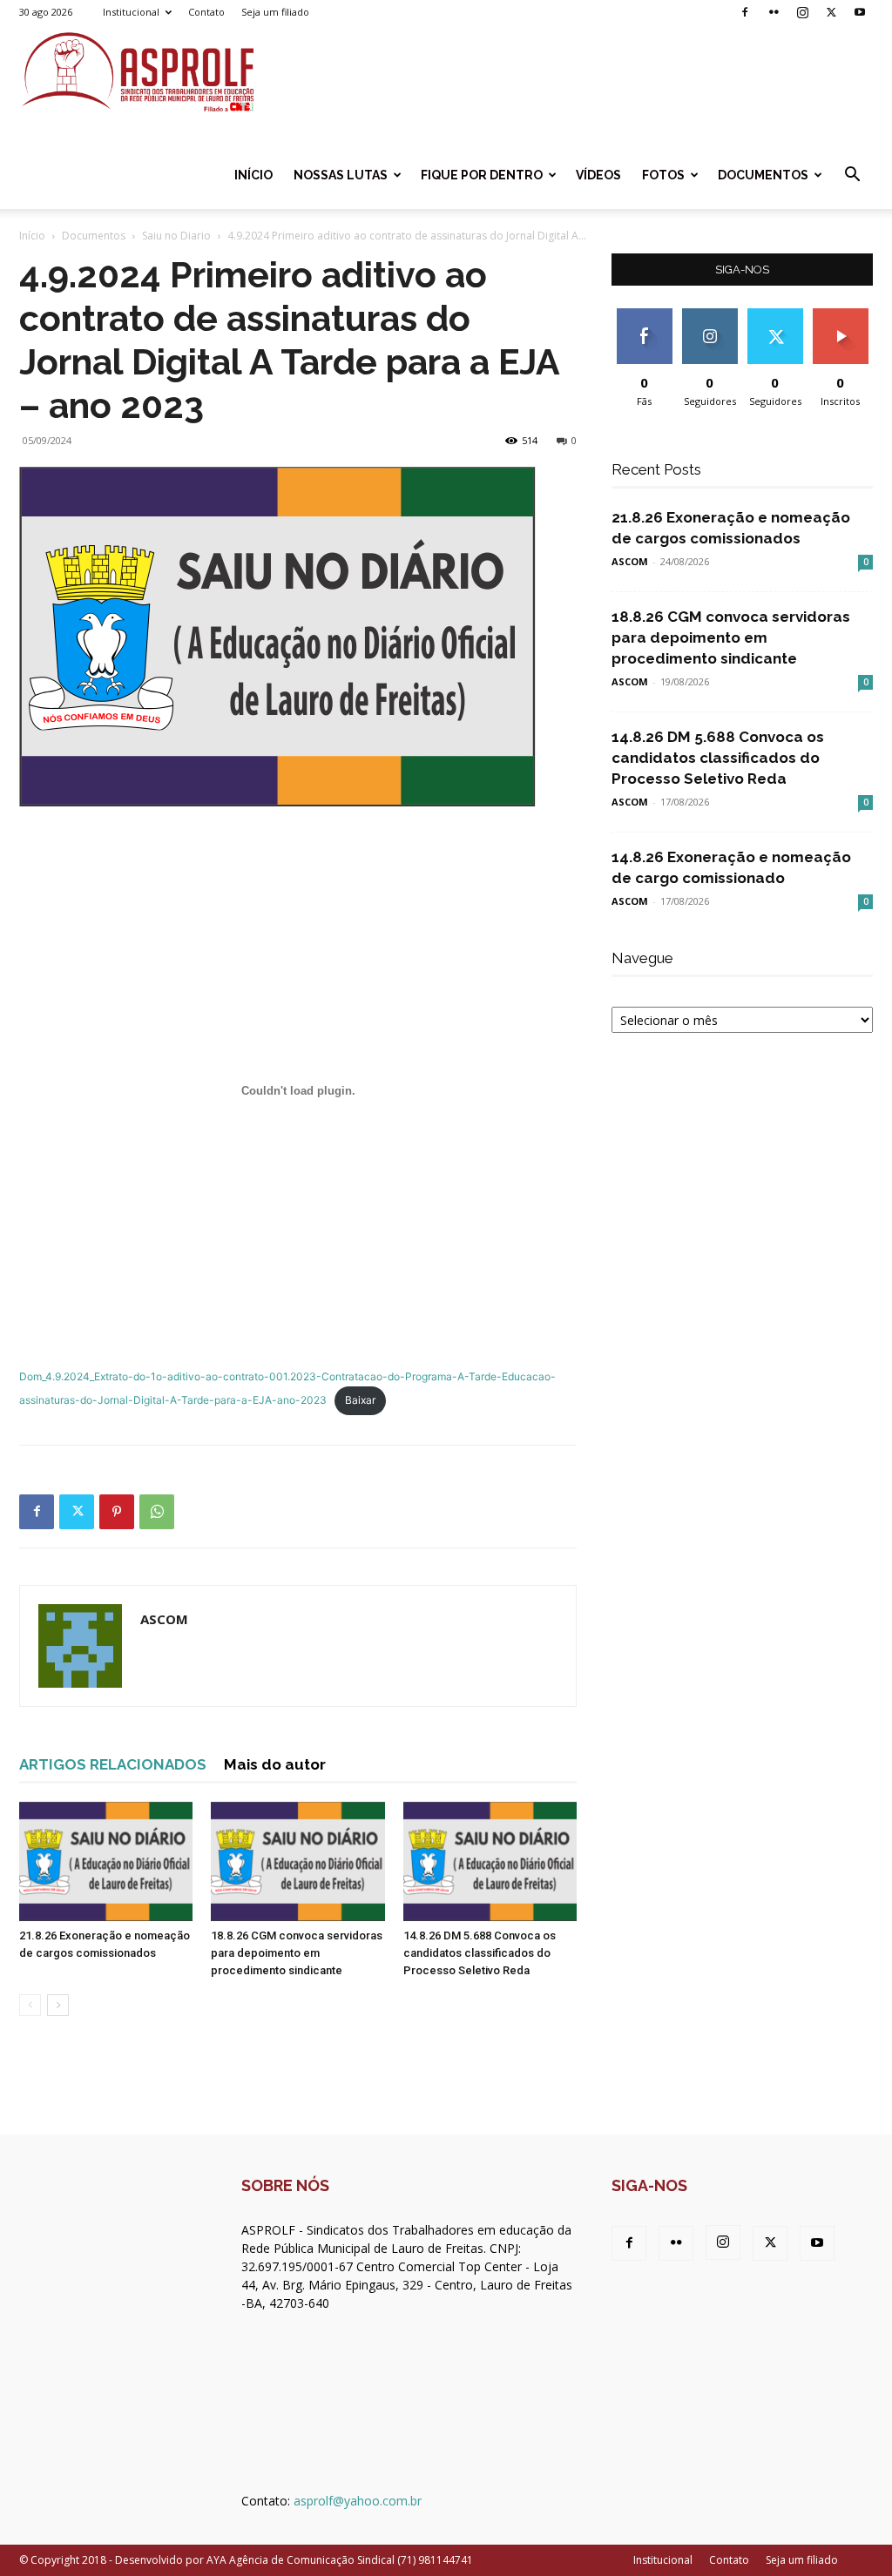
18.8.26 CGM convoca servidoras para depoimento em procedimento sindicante (297, 1953)
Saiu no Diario (176, 236)
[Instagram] (802, 12)
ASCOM (164, 1619)
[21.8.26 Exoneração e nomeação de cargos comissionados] (106, 1861)
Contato (206, 12)
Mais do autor (275, 1764)
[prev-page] (30, 2005)
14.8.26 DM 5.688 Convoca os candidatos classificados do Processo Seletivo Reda (480, 1953)
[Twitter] (831, 12)
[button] (852, 176)
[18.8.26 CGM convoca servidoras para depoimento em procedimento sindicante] (297, 1861)
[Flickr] (774, 12)
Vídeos (598, 175)
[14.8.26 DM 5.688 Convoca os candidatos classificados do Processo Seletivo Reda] (490, 1861)
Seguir (710, 315)
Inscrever (841, 315)
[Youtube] (860, 12)
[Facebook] (745, 12)
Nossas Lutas (341, 175)
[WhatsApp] (157, 1512)
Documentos (763, 175)
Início (253, 175)
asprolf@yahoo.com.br (358, 2501)
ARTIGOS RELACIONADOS (113, 1764)
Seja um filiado (275, 12)
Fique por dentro (482, 175)
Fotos (663, 175)
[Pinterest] (117, 1512)
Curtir (645, 315)
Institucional (131, 12)
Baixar (360, 1400)
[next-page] (58, 2005)
